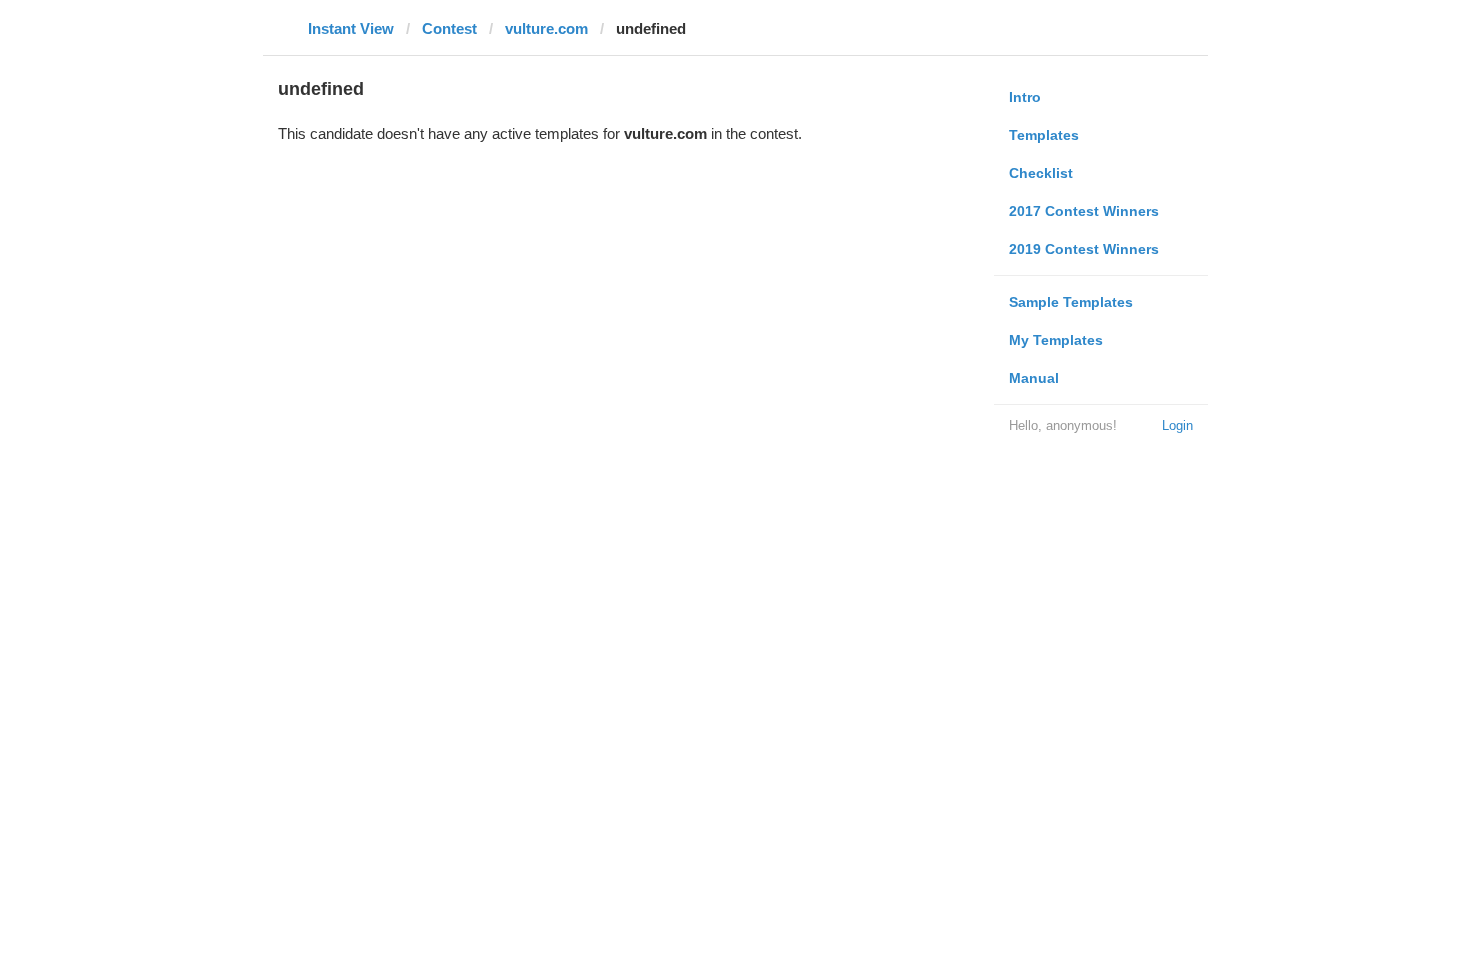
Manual (1034, 378)
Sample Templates (1071, 302)
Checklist (1041, 173)
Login (1177, 425)
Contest (449, 28)
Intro (1025, 97)
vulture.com (546, 28)
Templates (1044, 135)
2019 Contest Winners (1084, 249)
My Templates (1056, 340)
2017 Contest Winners (1084, 211)
